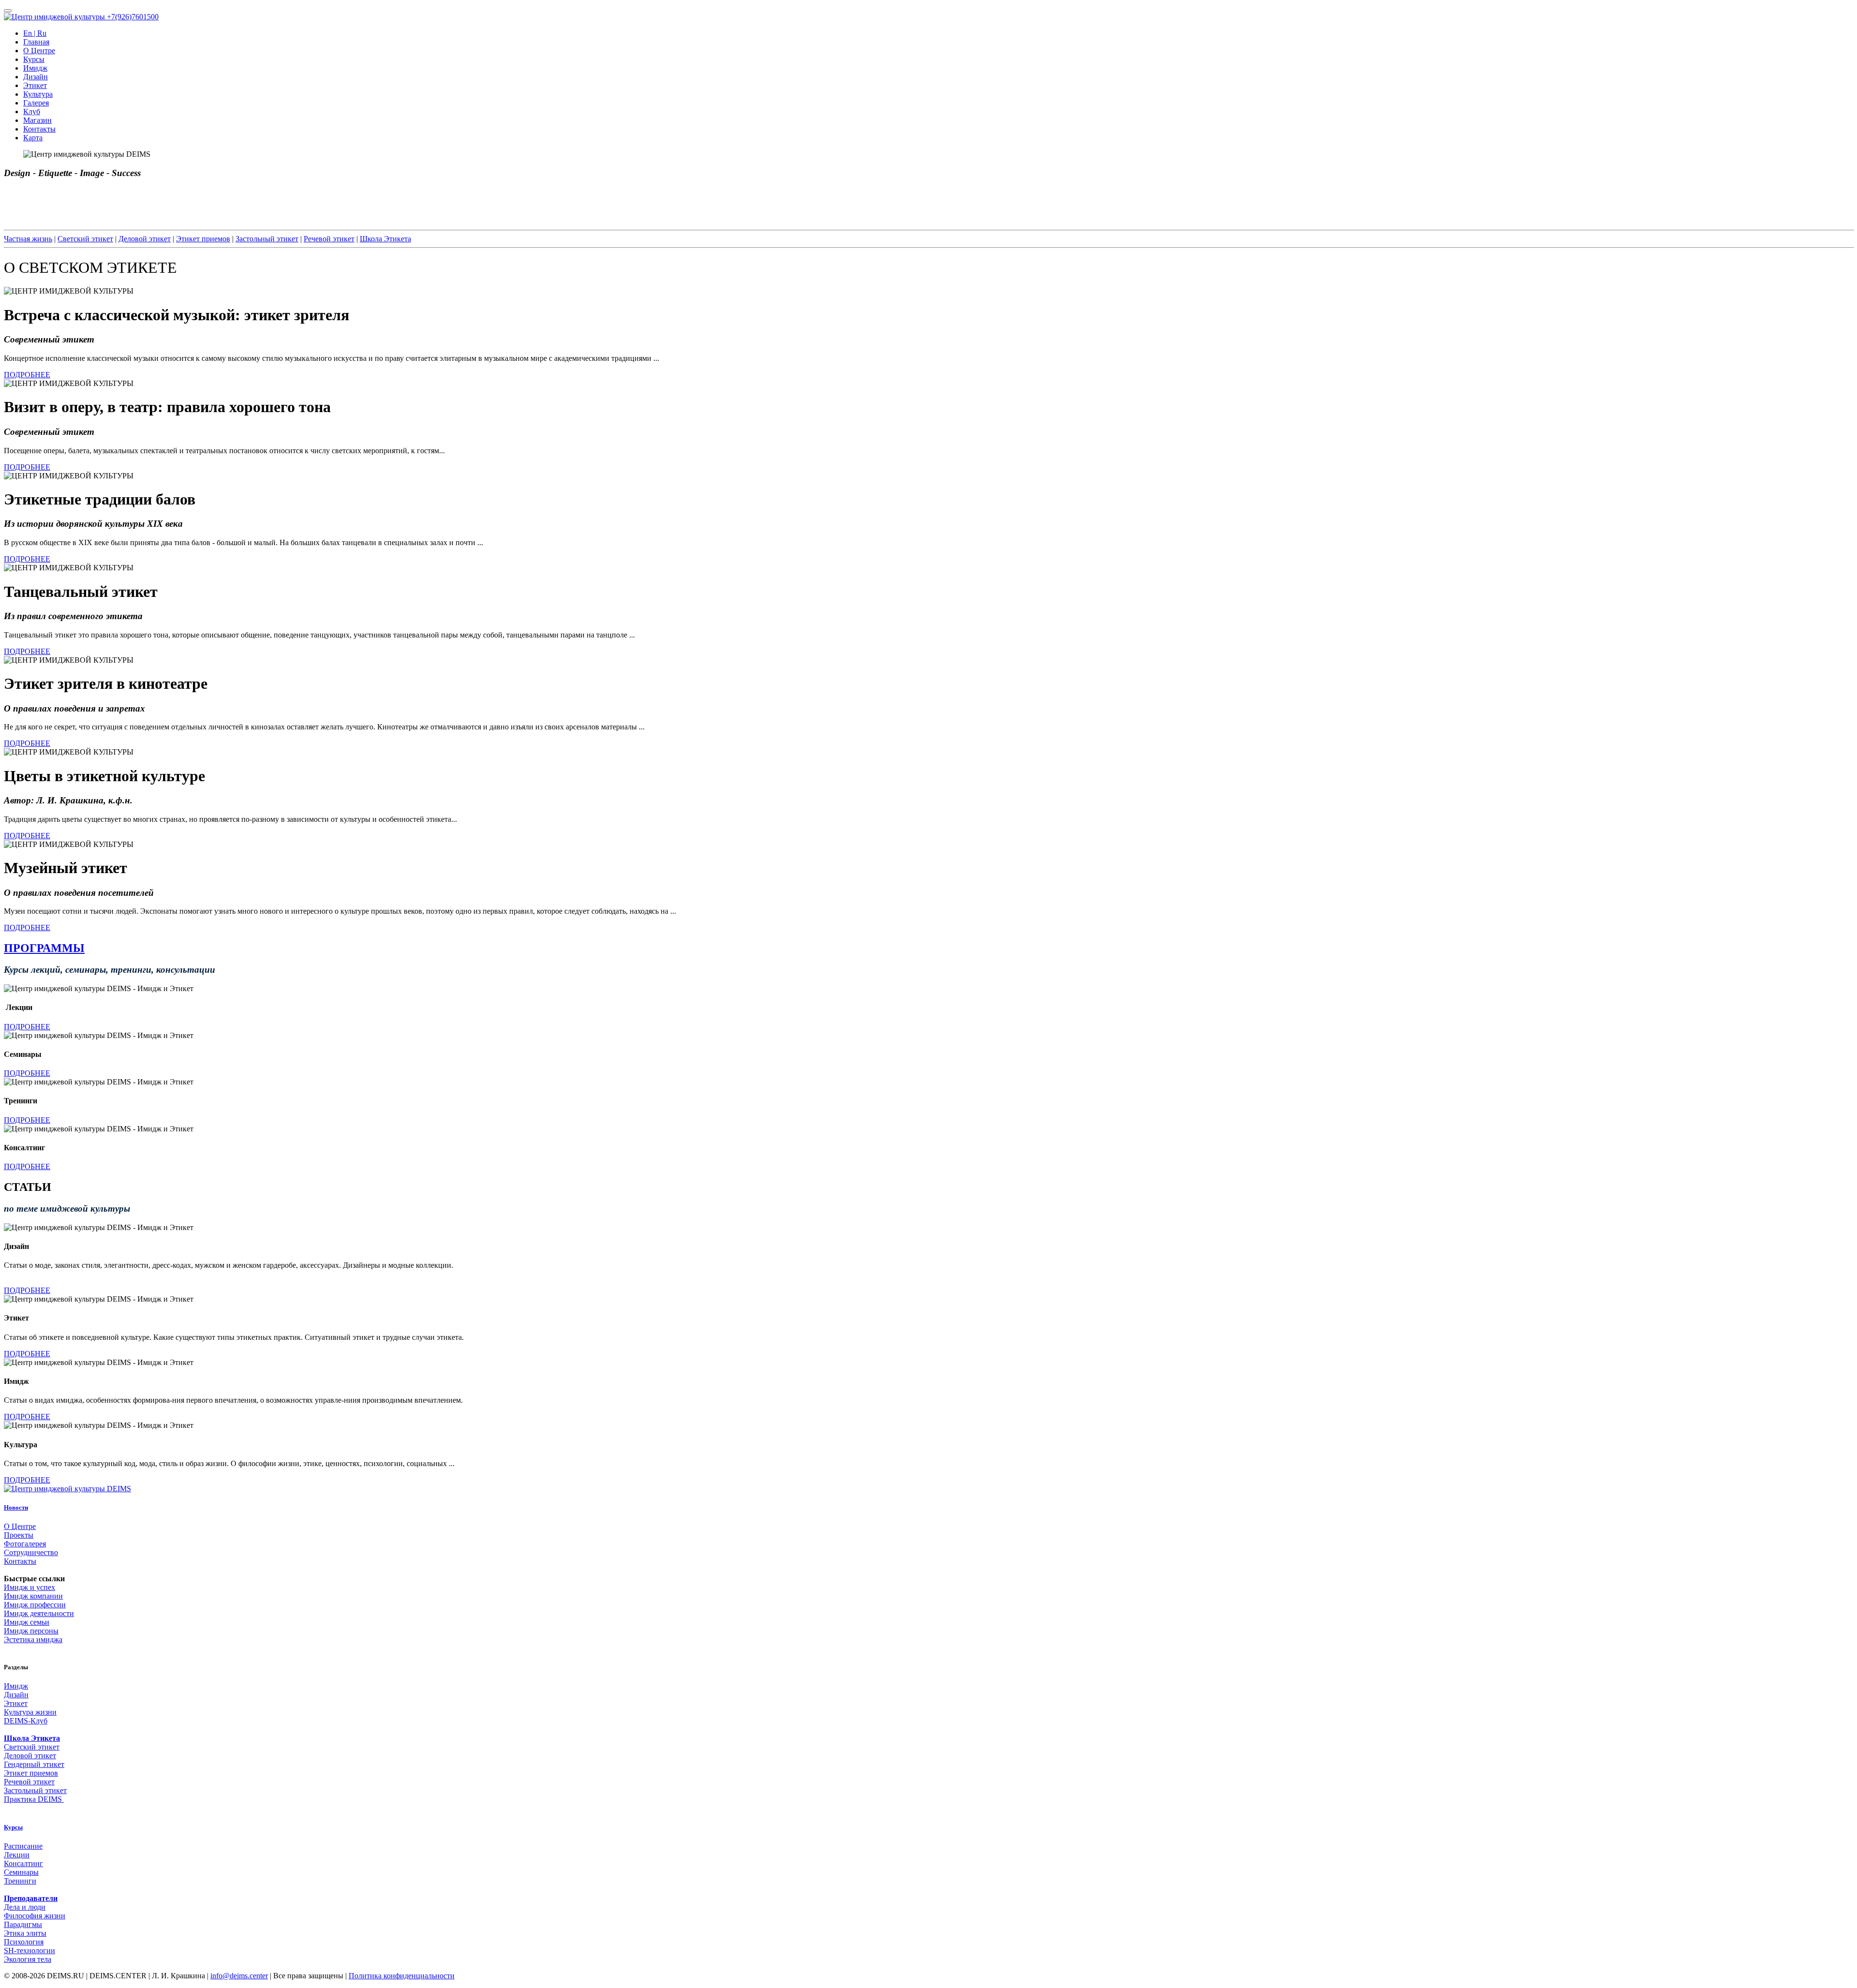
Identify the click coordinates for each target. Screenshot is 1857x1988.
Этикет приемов (203, 239)
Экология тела (28, 1959)
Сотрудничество (31, 1552)
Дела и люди (25, 1907)
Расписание (23, 1846)
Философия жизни (35, 1916)
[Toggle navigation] (8, 11)
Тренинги (20, 1881)
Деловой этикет (145, 239)
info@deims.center (239, 1976)
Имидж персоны (31, 1631)
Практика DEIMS (34, 1799)
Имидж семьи (27, 1622)
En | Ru (35, 33)
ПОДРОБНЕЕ (27, 375)
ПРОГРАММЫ (44, 948)
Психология (24, 1942)
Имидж (35, 68)
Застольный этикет (267, 239)
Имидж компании (33, 1596)
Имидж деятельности (39, 1613)
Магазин (37, 120)
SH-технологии (29, 1951)
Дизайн (36, 77)
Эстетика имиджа (33, 1639)
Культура (38, 94)
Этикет (35, 85)
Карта (33, 138)
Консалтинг (23, 1863)
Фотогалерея (25, 1544)
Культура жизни (30, 1712)
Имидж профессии (35, 1605)
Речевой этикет (329, 239)
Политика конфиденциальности (402, 1976)
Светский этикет (85, 239)
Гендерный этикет (34, 1764)
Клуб (32, 111)
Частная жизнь (28, 239)
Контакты (39, 129)
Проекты (19, 1535)
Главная (36, 42)
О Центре (39, 51)
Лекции (17, 1855)
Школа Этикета (385, 239)
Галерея (36, 103)
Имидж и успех (29, 1587)
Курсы (34, 59)
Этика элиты (25, 1933)
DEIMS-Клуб (26, 1721)
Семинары (21, 1872)
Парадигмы (23, 1924)
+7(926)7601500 (133, 17)
